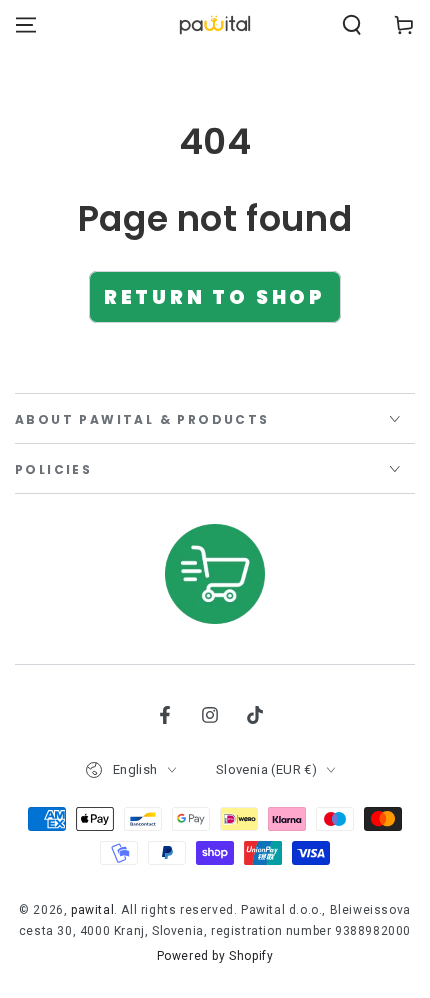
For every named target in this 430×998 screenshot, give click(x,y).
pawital (92, 910)
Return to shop (215, 297)
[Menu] (26, 25)
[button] (352, 25)
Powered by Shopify (215, 956)
